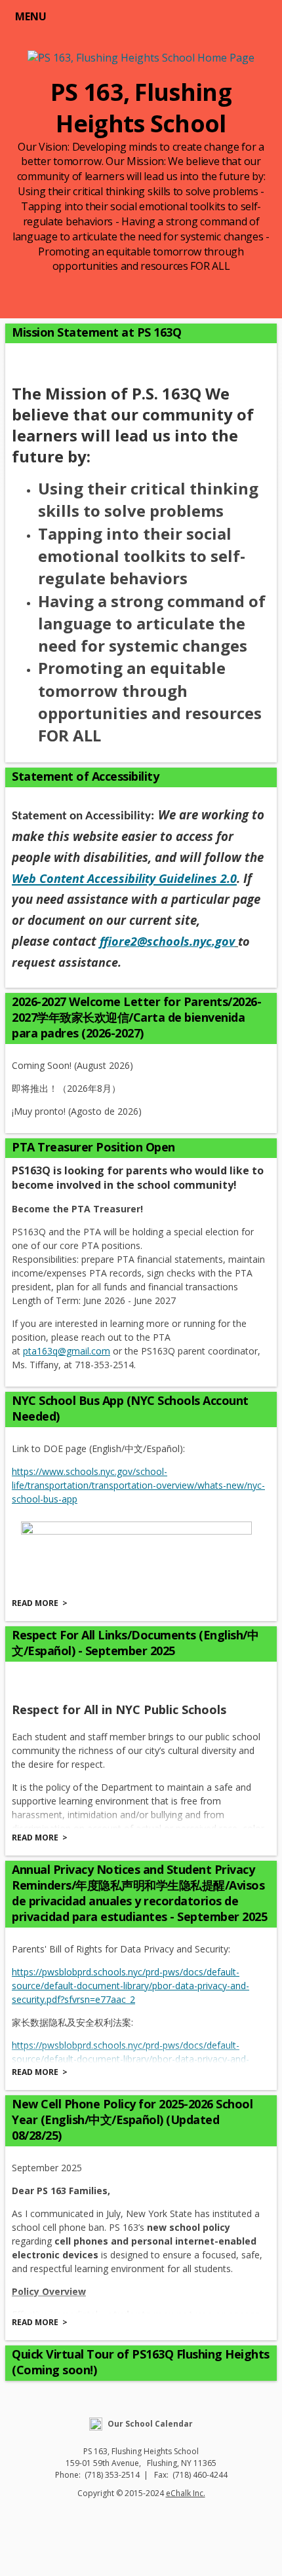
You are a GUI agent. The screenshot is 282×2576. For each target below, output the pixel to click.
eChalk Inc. (186, 2493)
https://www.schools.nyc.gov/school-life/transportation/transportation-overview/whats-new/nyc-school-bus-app (138, 1485)
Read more (35, 1603)
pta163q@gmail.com (67, 1351)
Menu (31, 16)
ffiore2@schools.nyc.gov (167, 941)
